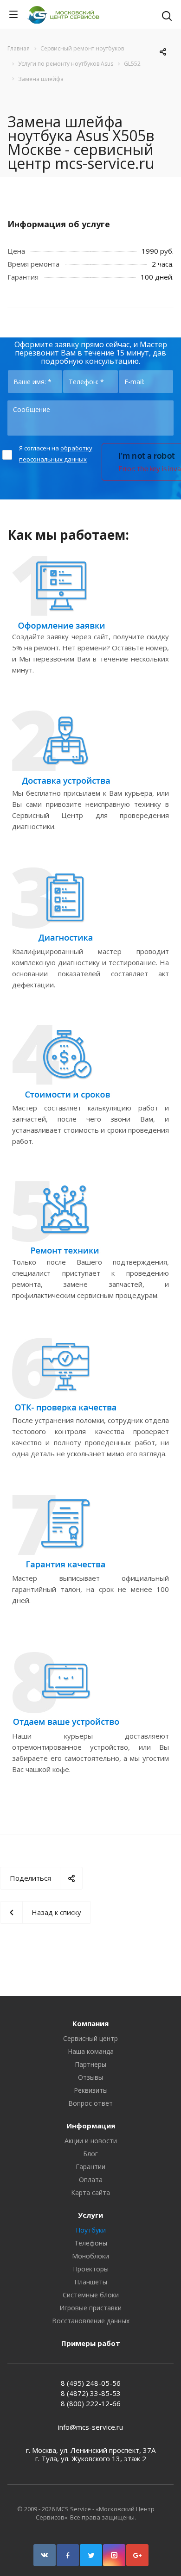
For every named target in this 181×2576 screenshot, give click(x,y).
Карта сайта (90, 2192)
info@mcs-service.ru (90, 2427)
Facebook (68, 2555)
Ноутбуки (91, 2230)
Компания (90, 2023)
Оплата (91, 2180)
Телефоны (91, 2243)
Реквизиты (91, 2090)
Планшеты (91, 2282)
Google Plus (137, 2555)
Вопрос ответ (90, 2103)
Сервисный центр (90, 2038)
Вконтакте (45, 2555)
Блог (90, 2154)
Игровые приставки (90, 2308)
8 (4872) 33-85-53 (91, 2393)
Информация (91, 2126)
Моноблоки (90, 2256)
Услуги (90, 2215)
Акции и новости (91, 2141)
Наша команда (91, 2051)
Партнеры (90, 2064)
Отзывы (90, 2077)
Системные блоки (91, 2295)
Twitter (91, 2555)
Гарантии (90, 2167)
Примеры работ (91, 2343)
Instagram (114, 2555)
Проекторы (91, 2269)
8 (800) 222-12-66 (91, 2403)
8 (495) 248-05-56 (91, 2383)
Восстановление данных (91, 2321)
